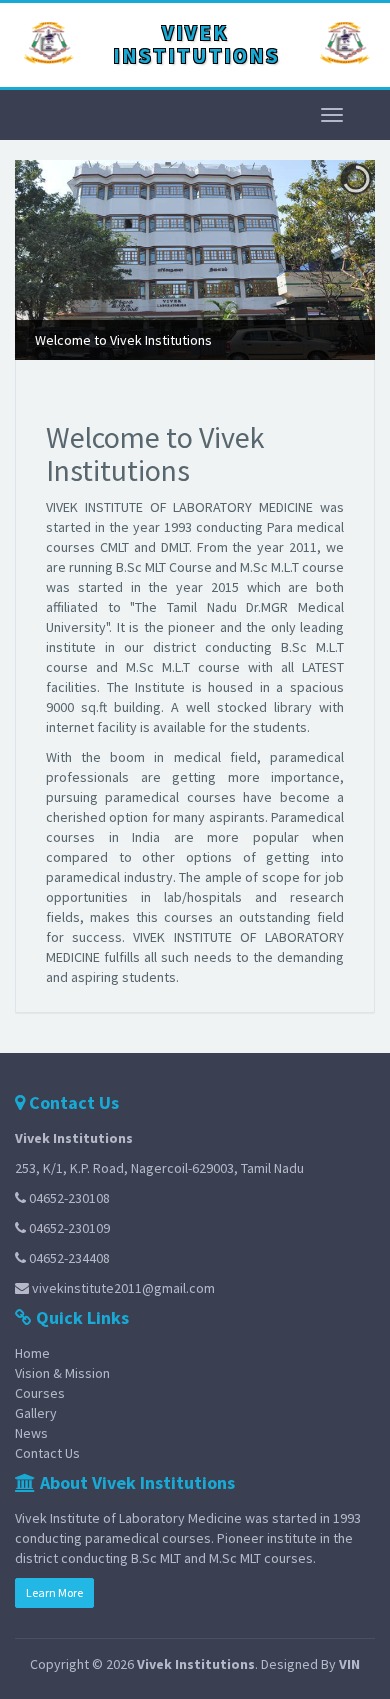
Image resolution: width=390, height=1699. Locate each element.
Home (32, 1353)
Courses (40, 1393)
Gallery (36, 1413)
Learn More (54, 1592)
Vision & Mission (62, 1373)
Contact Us (47, 1453)
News (31, 1433)
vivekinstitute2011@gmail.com (123, 1288)
